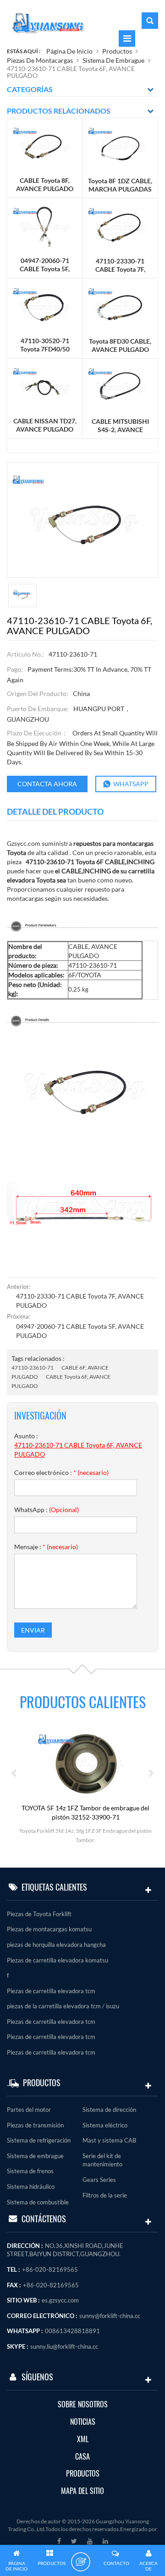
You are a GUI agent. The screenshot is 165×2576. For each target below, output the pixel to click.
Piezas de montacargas (40, 60)
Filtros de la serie (105, 2195)
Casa (82, 2457)
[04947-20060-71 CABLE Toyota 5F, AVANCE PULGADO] (45, 227)
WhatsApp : (47, 1510)
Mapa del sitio (82, 2491)
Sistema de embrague (113, 60)
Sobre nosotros (83, 2404)
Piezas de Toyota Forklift (39, 1914)
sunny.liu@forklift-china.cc (64, 2346)
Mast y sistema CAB (109, 2140)
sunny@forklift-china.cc (110, 2316)
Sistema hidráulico (31, 2187)
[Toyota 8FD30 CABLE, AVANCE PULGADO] (120, 307)
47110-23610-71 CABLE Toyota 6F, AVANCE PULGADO (78, 1450)
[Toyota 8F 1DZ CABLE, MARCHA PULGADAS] (120, 147)
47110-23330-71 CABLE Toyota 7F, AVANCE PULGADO (80, 1301)
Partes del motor (29, 2110)
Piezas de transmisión (35, 2125)
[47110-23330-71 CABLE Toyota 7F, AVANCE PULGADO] (120, 227)
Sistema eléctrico (105, 2125)
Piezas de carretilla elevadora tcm (51, 1991)
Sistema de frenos (30, 2171)
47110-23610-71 (33, 1367)
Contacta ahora (47, 784)
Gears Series (99, 2180)
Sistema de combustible (38, 2202)
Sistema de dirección (109, 2110)
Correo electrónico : (61, 1472)
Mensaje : (46, 1547)
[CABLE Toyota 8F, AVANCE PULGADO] (45, 147)
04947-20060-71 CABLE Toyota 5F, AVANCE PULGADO (80, 1331)
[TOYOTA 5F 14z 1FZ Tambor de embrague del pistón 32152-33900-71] (83, 1763)
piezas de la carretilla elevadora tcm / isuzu (63, 2006)
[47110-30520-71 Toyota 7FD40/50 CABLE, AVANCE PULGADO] (45, 307)
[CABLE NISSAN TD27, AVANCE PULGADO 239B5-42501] (45, 387)
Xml (83, 2439)
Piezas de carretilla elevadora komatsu (58, 1960)
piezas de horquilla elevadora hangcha (56, 1945)
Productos (117, 51)
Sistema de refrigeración (39, 2140)
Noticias (83, 2422)
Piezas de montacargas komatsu (49, 1929)
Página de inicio (69, 51)
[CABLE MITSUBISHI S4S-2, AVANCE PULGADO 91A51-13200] (120, 387)
